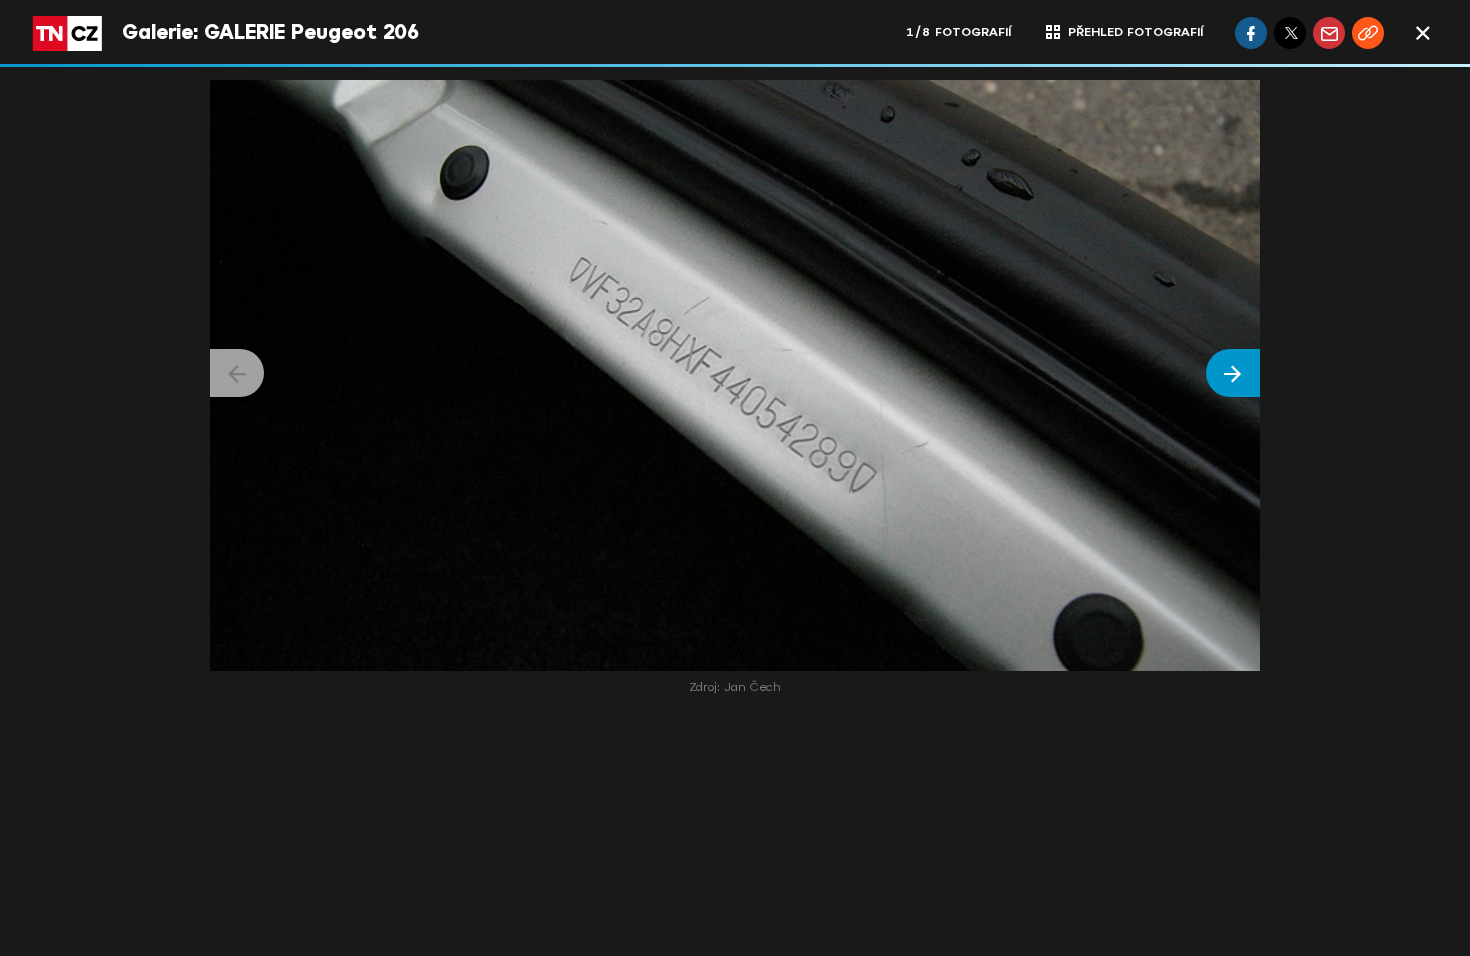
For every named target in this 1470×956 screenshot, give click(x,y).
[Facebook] (1251, 33)
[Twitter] (1290, 33)
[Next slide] (1233, 373)
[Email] (1329, 33)
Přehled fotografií (1135, 32)
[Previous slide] (237, 373)
